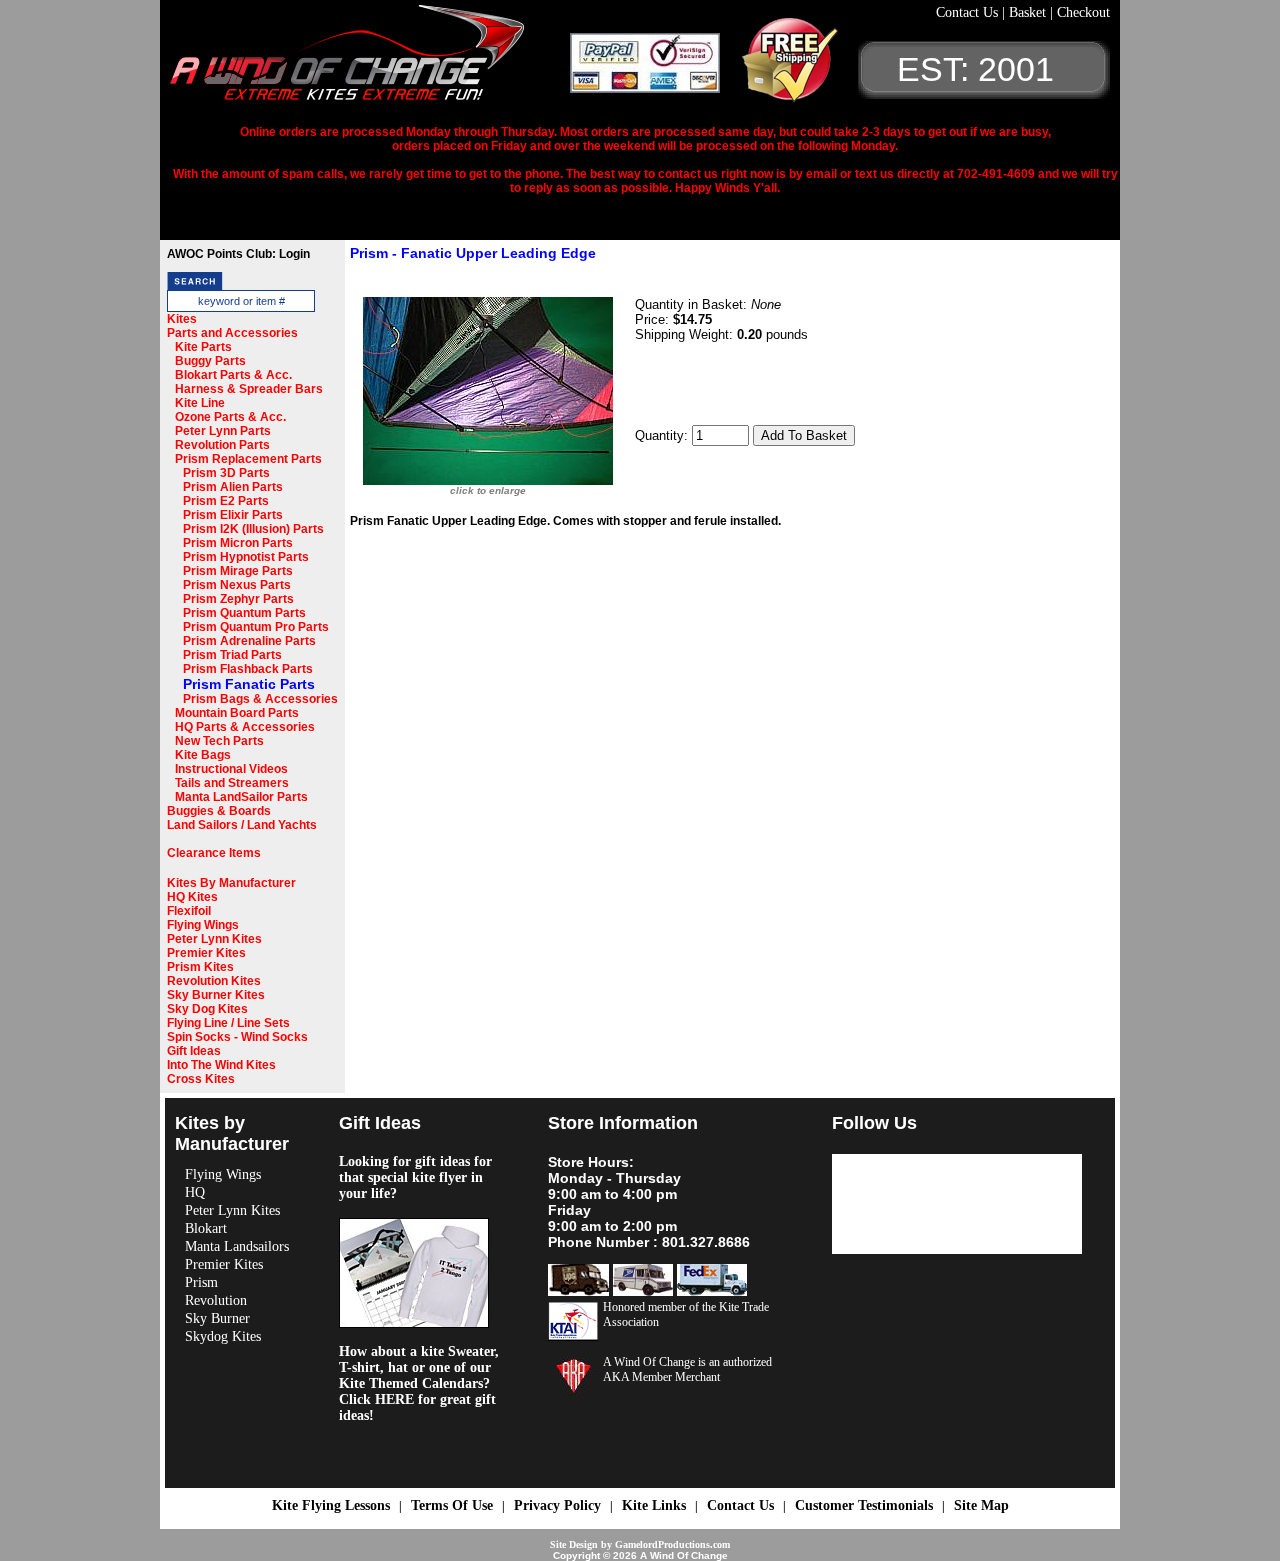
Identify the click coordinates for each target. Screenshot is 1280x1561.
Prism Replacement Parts (248, 459)
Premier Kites (206, 953)
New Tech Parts (219, 741)
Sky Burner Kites (216, 995)
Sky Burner (217, 1318)
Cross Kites (201, 1079)
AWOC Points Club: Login (238, 254)
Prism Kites (200, 967)
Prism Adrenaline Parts (249, 641)
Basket (1029, 12)
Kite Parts (203, 347)
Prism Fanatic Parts (249, 684)
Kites (182, 319)
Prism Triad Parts (232, 655)
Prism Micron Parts (238, 543)
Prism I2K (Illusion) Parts (253, 529)
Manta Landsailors (237, 1246)
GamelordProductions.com (672, 1544)
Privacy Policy (557, 1505)
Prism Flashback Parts (248, 669)
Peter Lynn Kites (214, 939)
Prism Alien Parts (233, 487)
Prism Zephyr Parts (238, 599)
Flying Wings (203, 925)
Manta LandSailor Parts (241, 797)
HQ (195, 1192)
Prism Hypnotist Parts (246, 557)
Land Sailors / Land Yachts (242, 825)
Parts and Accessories (232, 333)
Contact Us (969, 12)
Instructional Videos (231, 769)
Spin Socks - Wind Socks (237, 1037)
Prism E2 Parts (226, 501)
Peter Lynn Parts (223, 431)
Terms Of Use (452, 1505)
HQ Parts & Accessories (245, 727)
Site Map (981, 1505)
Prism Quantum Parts (244, 613)
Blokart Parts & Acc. (233, 375)
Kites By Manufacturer (231, 883)
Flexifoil (189, 911)
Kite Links (654, 1505)
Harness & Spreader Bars (249, 389)
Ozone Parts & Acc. (230, 417)
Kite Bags (203, 755)
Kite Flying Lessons (331, 1505)
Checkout (1083, 12)
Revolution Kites (214, 981)
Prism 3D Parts (226, 473)
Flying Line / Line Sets (228, 1023)
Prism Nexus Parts (237, 585)
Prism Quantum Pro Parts (256, 627)
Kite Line (200, 403)
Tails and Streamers (232, 783)
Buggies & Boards (219, 811)
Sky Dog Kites (207, 1009)
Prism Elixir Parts (233, 515)
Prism (201, 1282)
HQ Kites (192, 897)
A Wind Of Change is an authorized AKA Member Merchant (687, 1369)
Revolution (216, 1300)
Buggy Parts (210, 361)
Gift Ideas (194, 1051)
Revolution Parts (222, 445)
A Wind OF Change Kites (370, 60)
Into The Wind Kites (221, 1065)
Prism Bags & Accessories (260, 699)
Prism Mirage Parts (238, 571)
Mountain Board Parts (237, 713)
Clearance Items (214, 853)
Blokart (206, 1228)
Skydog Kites (223, 1336)
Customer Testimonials (864, 1505)
